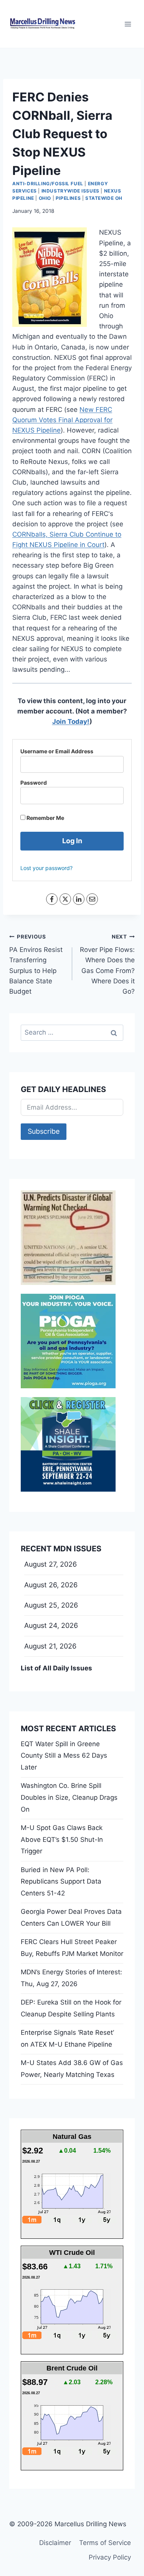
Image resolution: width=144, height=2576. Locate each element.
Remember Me (45, 818)
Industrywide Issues (70, 191)
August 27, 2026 (50, 1564)
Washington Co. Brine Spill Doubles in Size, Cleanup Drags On (69, 1797)
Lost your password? (46, 868)
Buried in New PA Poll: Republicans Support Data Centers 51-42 (61, 1881)
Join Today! (71, 722)
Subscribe (44, 1131)
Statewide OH (104, 198)
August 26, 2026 (51, 1585)
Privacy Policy (110, 2557)
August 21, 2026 (50, 1646)
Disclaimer (55, 2543)
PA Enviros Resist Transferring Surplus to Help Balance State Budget (36, 964)
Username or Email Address (57, 751)
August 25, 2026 (51, 1605)
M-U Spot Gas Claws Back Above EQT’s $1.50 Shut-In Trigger (62, 1839)
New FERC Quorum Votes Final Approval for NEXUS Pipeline (62, 420)
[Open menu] (128, 24)
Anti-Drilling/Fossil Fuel (48, 184)
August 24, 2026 (51, 1625)
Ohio (45, 198)
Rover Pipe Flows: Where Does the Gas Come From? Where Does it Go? (107, 964)
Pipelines (68, 198)
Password (34, 783)
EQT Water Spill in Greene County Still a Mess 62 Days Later (64, 1756)
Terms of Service (105, 2543)
